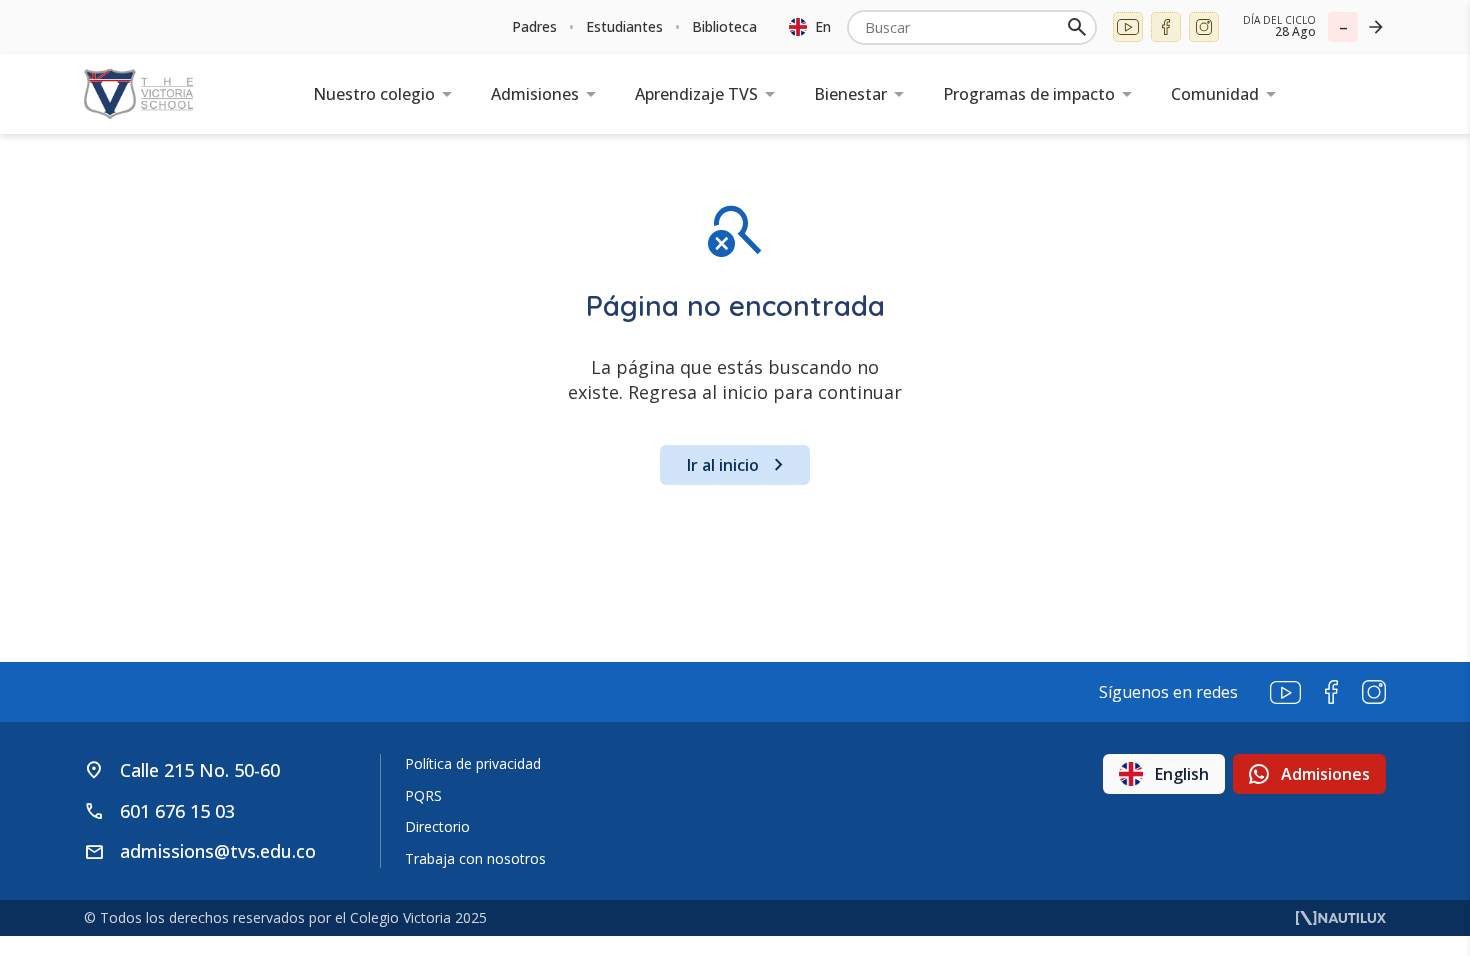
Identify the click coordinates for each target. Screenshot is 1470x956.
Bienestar (850, 94)
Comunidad (1215, 94)
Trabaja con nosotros (475, 858)
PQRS (423, 795)
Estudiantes (624, 26)
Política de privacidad (473, 763)
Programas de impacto (1029, 94)
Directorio (437, 826)
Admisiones (535, 94)
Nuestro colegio (374, 94)
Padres (534, 26)
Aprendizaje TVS (696, 94)
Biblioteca (724, 26)
